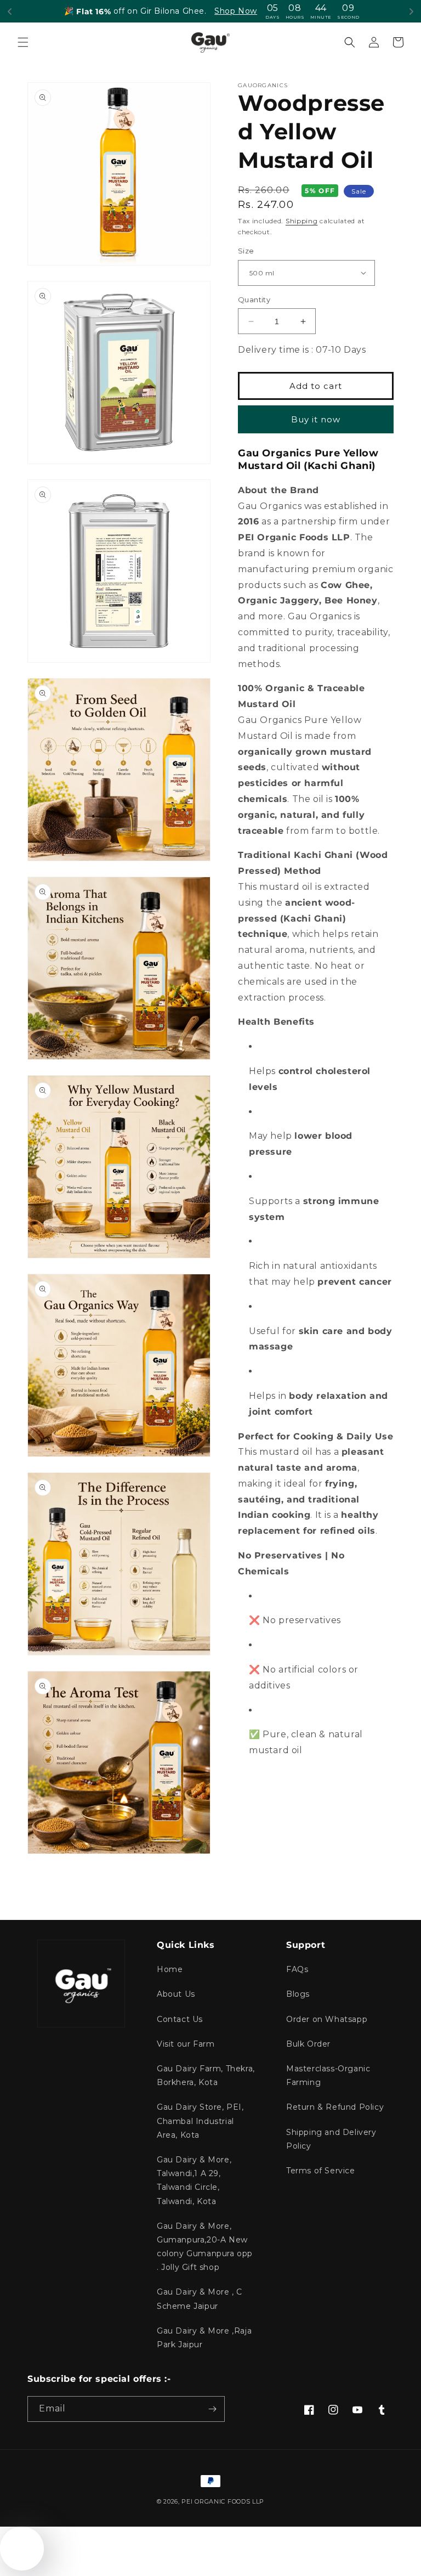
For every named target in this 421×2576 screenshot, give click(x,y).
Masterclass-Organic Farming (328, 2075)
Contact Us (180, 2019)
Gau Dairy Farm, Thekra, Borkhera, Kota (206, 2075)
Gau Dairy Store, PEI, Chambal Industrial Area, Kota (200, 2121)
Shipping (302, 221)
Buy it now (316, 419)
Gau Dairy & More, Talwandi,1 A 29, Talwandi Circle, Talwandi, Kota (194, 2180)
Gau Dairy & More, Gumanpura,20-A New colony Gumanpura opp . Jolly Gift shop (205, 2247)
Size (246, 251)
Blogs (298, 1994)
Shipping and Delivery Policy (331, 2139)
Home (170, 1969)
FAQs (297, 1969)
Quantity (254, 300)
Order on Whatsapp (327, 2019)
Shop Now (236, 11)
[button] (23, 42)
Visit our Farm (186, 2044)
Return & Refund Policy (335, 2107)
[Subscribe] (212, 2409)
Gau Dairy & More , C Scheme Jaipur (200, 2299)
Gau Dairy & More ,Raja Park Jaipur (204, 2338)
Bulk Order (308, 2044)
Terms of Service (321, 2171)
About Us (176, 1994)
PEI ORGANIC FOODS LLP (223, 2501)
